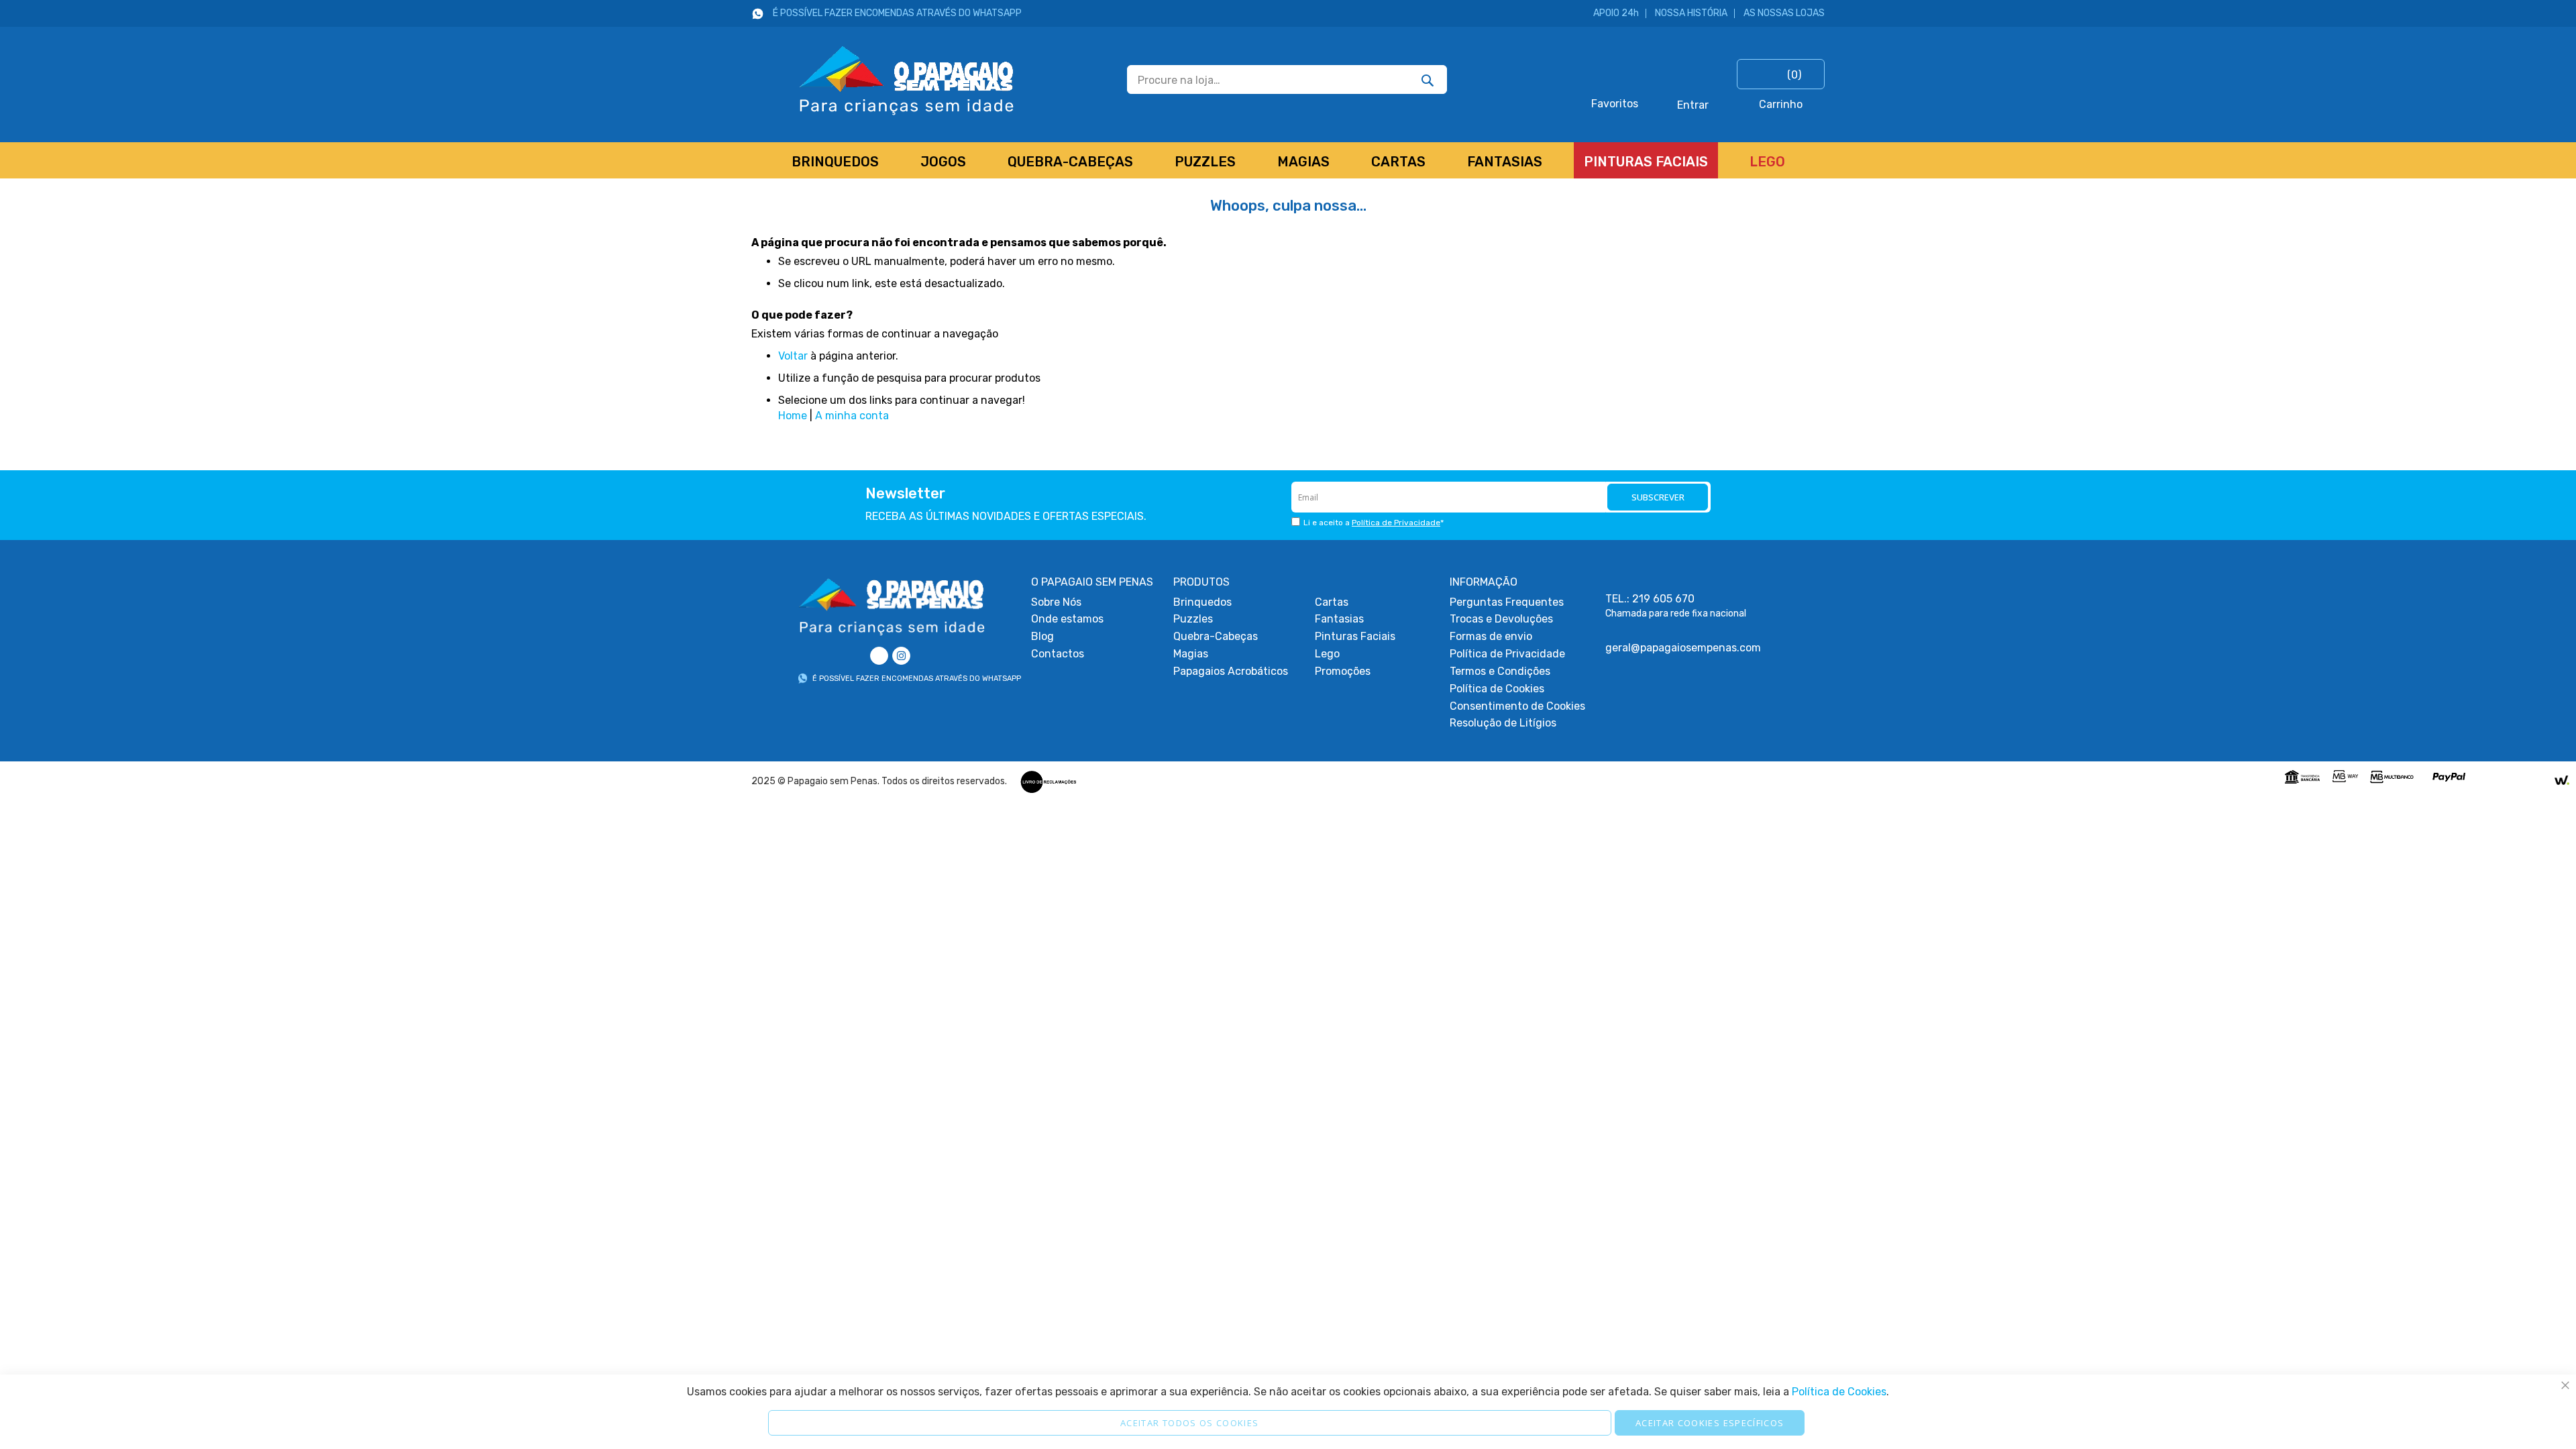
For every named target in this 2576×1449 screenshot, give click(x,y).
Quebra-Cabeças (1216, 636)
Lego (1327, 654)
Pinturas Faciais (1355, 636)
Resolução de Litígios (1503, 723)
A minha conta (852, 416)
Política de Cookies (1497, 689)
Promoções (1343, 671)
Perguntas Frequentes (1507, 602)
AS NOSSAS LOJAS (1784, 13)
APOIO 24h (1616, 13)
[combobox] (1287, 79)
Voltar (793, 356)
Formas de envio (1491, 636)
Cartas (1332, 602)
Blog (1042, 636)
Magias (1191, 654)
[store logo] (883, 79)
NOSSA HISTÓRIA (1691, 13)
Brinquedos (1202, 602)
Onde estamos (1067, 619)
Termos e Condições (1500, 671)
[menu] (1288, 160)
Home (793, 416)
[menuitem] (835, 160)
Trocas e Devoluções (1501, 619)
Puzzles (1193, 619)
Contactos (1058, 654)
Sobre (1056, 602)
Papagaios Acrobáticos (1231, 671)
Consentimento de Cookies (1517, 706)
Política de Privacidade (1396, 523)
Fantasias (1339, 619)
